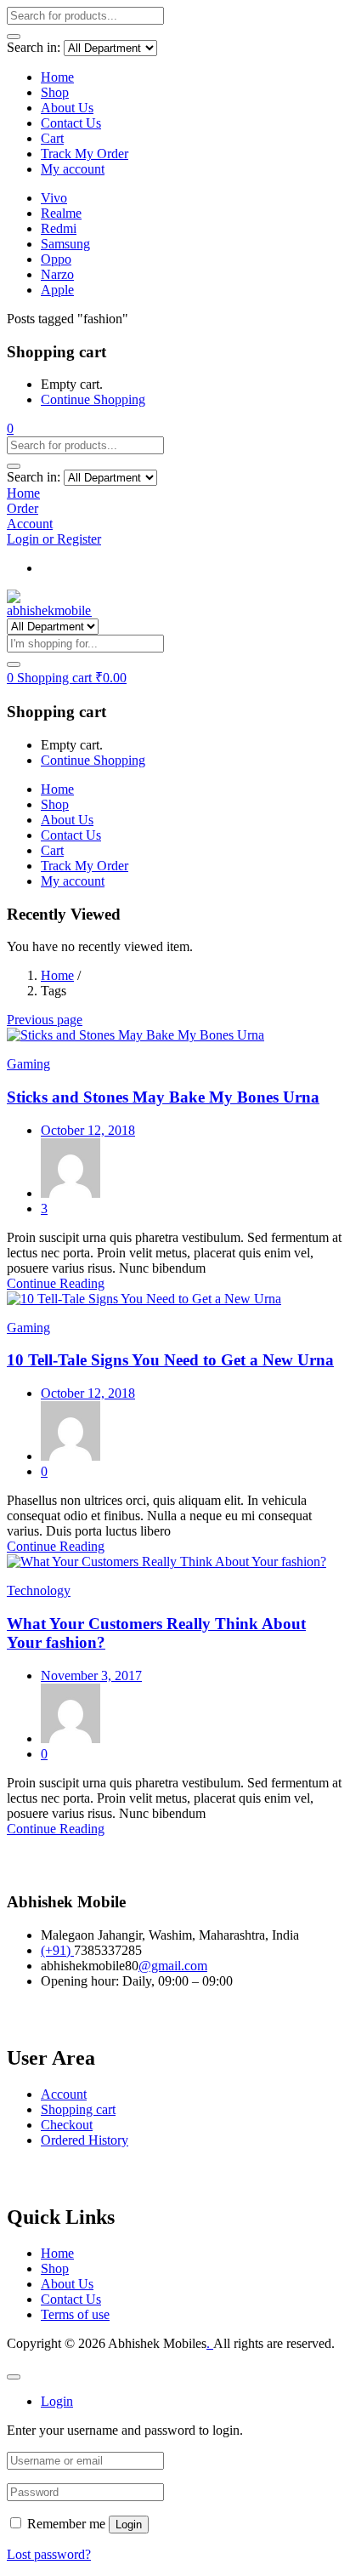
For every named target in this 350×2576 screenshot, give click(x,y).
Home (57, 77)
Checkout (67, 2125)
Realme (61, 213)
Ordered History (85, 2140)
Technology (39, 1590)
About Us (67, 108)
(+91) (57, 1950)
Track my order (82, 568)
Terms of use (75, 2314)
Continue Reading (56, 1283)
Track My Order (85, 154)
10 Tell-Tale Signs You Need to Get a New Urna (170, 1360)
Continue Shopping (93, 399)
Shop (55, 92)
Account (64, 2094)
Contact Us (71, 123)
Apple (57, 290)
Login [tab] (57, 2401)
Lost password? (49, 2554)
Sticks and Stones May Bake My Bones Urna (163, 1097)
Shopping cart (78, 2109)
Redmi (59, 228)
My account (73, 169)
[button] (10, 428)
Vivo (54, 198)
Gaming (28, 1064)
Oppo (56, 259)
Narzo (57, 274)
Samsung (65, 244)
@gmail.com (173, 1966)
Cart (52, 138)
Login (129, 2525)
